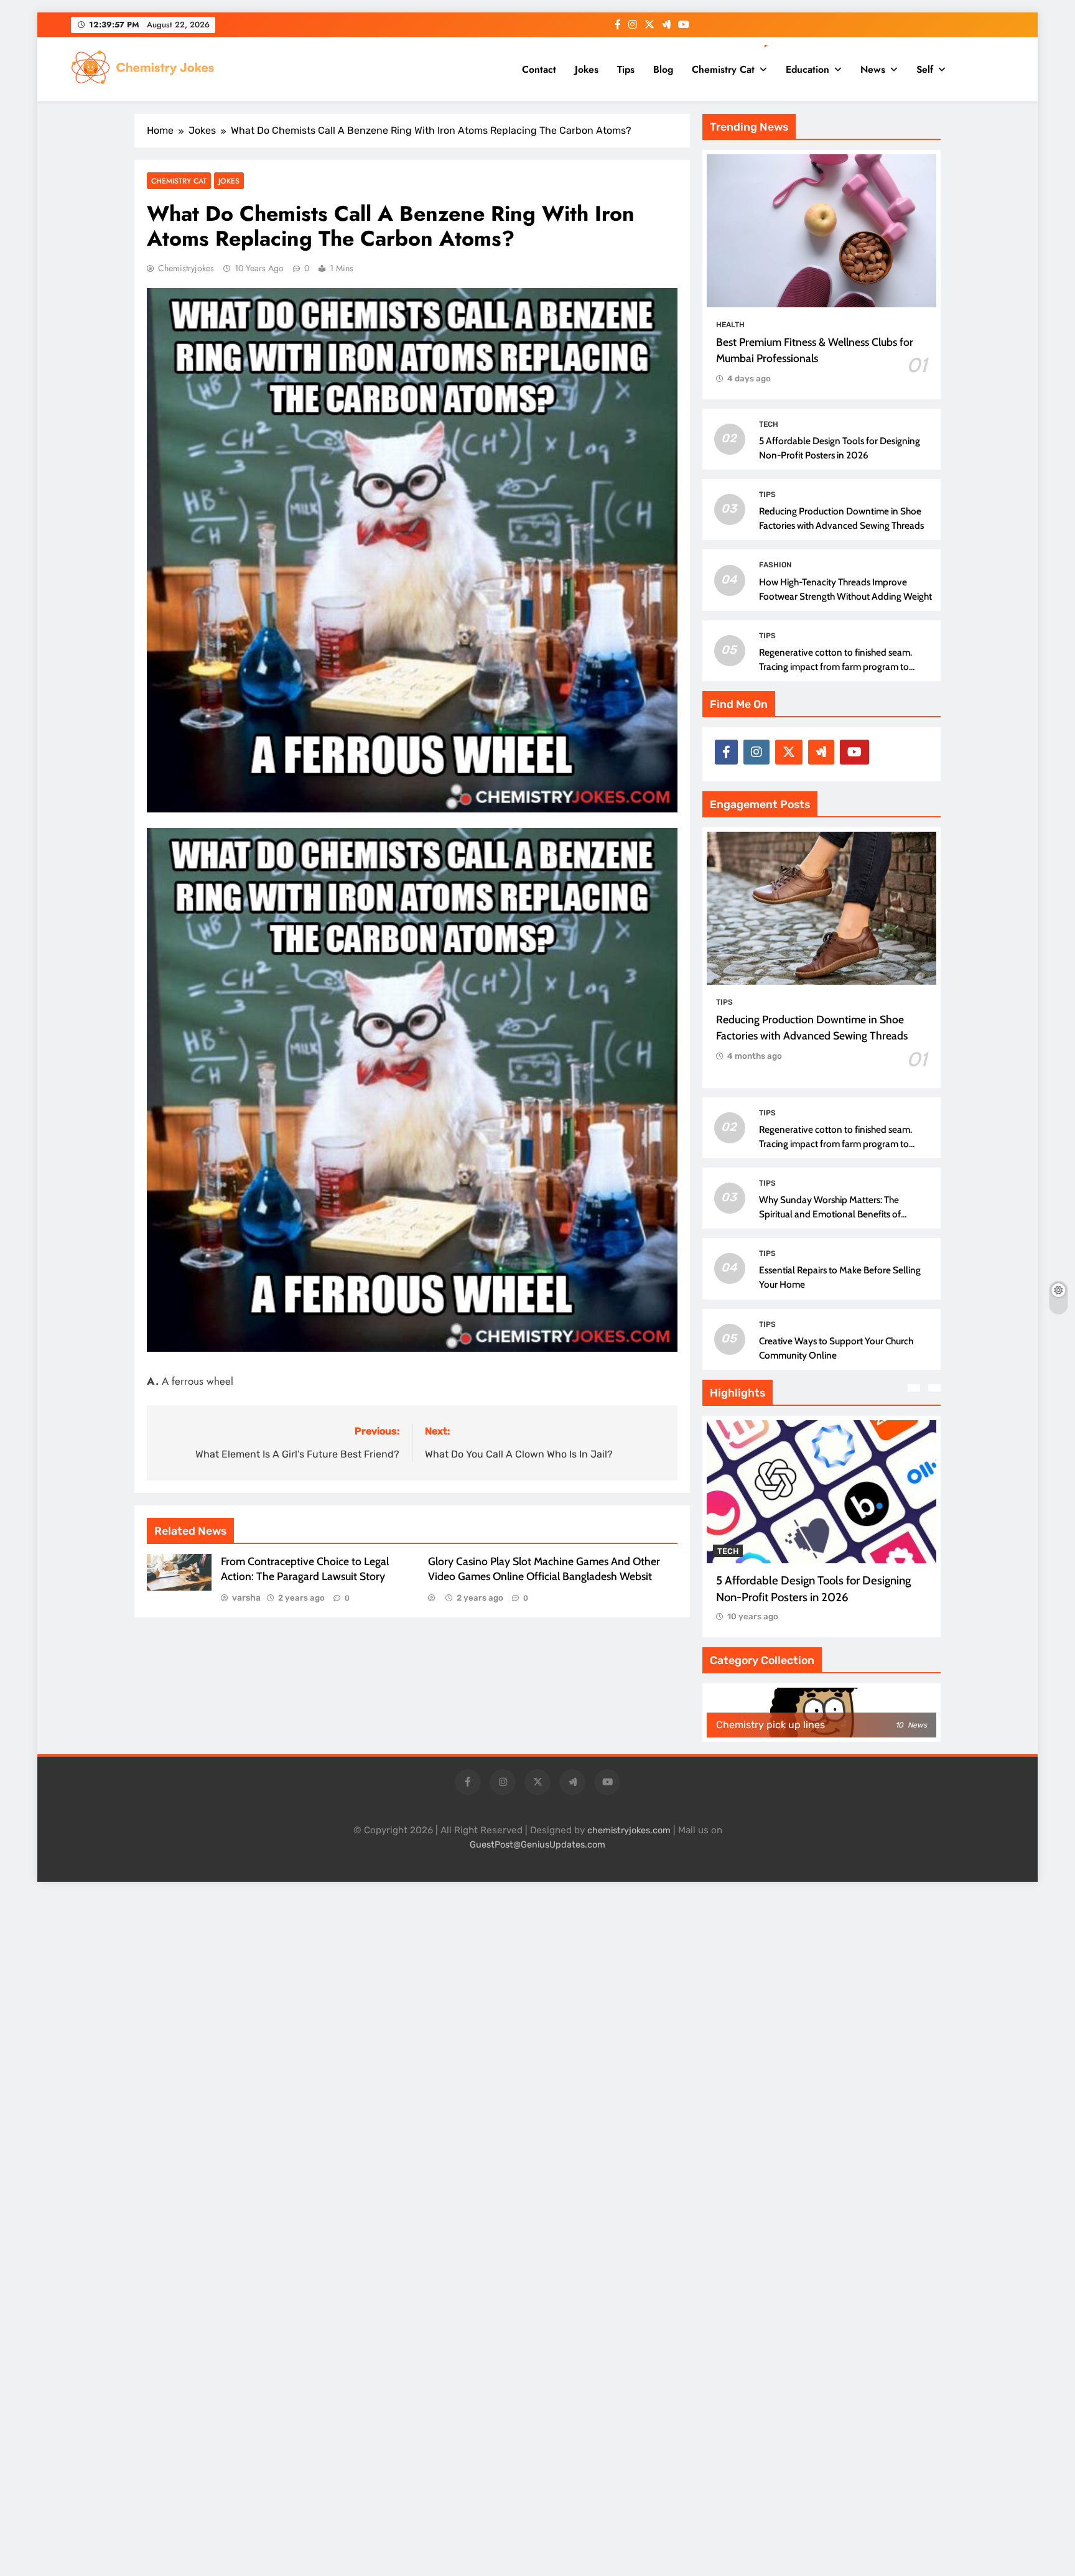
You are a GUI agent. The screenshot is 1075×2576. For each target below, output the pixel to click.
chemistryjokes (186, 268)
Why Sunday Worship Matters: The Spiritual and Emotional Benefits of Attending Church (830, 1214)
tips (767, 495)
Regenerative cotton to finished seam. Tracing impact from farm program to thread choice (835, 667)
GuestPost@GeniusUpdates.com (537, 1845)
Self (925, 69)
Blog (663, 69)
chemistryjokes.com (629, 1830)
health (730, 325)
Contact (539, 69)
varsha (246, 1598)
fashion (775, 565)
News (873, 69)
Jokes (587, 69)
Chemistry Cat (723, 69)
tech (769, 424)
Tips (626, 69)
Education (807, 69)
